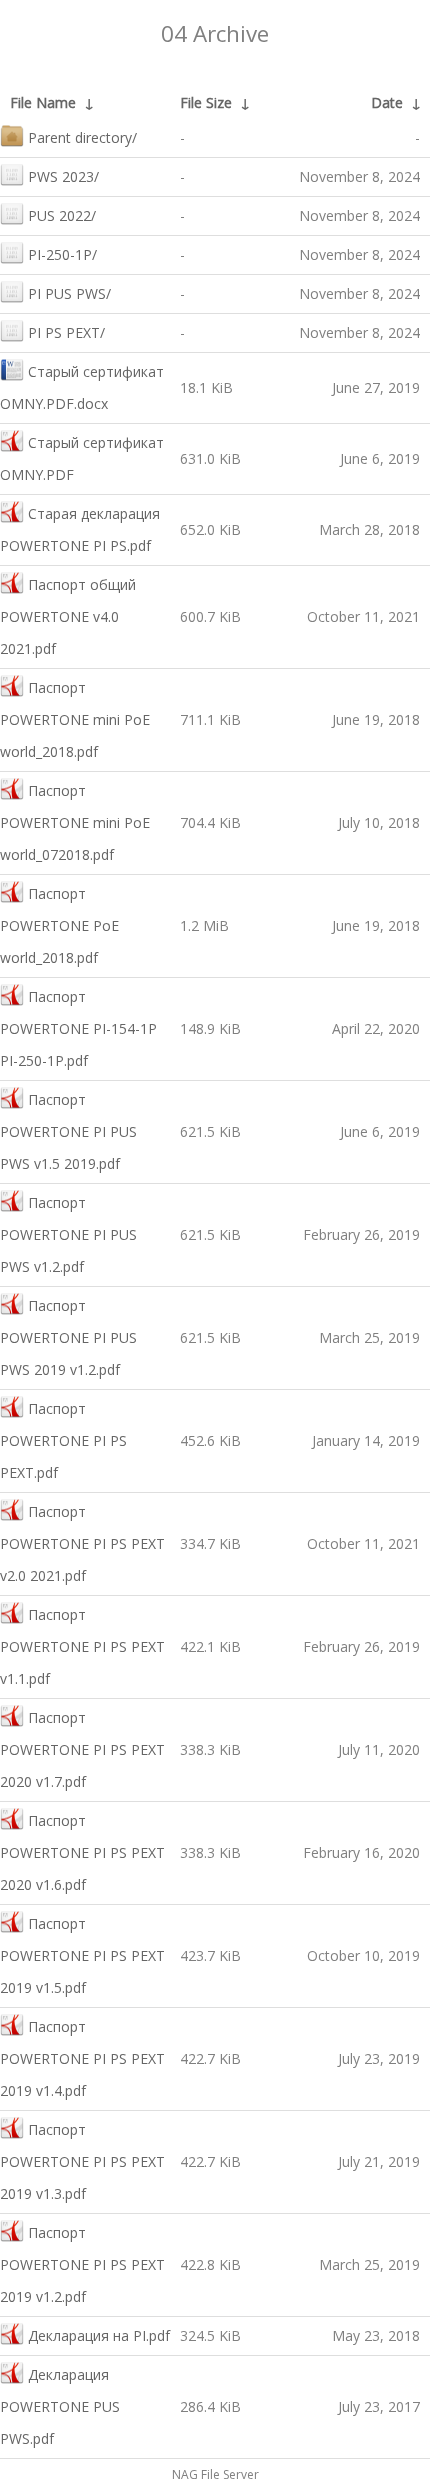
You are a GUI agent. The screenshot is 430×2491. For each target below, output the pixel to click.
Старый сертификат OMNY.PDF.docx (82, 387)
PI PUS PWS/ (69, 293)
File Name (43, 102)
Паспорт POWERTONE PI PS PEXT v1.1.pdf (82, 1646)
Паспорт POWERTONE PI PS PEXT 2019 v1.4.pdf (82, 2058)
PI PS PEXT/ (66, 332)
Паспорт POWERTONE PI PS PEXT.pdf (63, 1440)
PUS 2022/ (62, 215)
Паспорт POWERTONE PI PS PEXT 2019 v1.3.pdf (82, 2161)
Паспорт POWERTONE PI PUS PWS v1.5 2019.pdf (68, 1131)
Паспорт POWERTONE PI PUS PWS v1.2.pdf (68, 1234)
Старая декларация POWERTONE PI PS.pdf (80, 529)
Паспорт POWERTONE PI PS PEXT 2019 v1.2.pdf (82, 2264)
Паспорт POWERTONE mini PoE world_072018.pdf (75, 822)
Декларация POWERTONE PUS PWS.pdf (60, 2406)
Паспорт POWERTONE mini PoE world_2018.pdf (75, 719)
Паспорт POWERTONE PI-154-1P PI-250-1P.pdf (78, 1028)
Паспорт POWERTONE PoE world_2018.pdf (59, 925)
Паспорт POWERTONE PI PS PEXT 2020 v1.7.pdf (82, 1749)
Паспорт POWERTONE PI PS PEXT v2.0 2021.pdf (82, 1543)
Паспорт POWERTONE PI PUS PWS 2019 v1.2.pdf (68, 1337)
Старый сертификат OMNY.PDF (82, 458)
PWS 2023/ (63, 176)
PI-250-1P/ (62, 254)
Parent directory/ (82, 137)
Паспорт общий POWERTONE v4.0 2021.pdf (68, 616)
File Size (206, 102)
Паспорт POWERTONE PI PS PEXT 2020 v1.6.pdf (82, 1852)
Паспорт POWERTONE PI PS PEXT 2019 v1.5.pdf (82, 1955)
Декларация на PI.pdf (99, 2335)
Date (387, 102)
